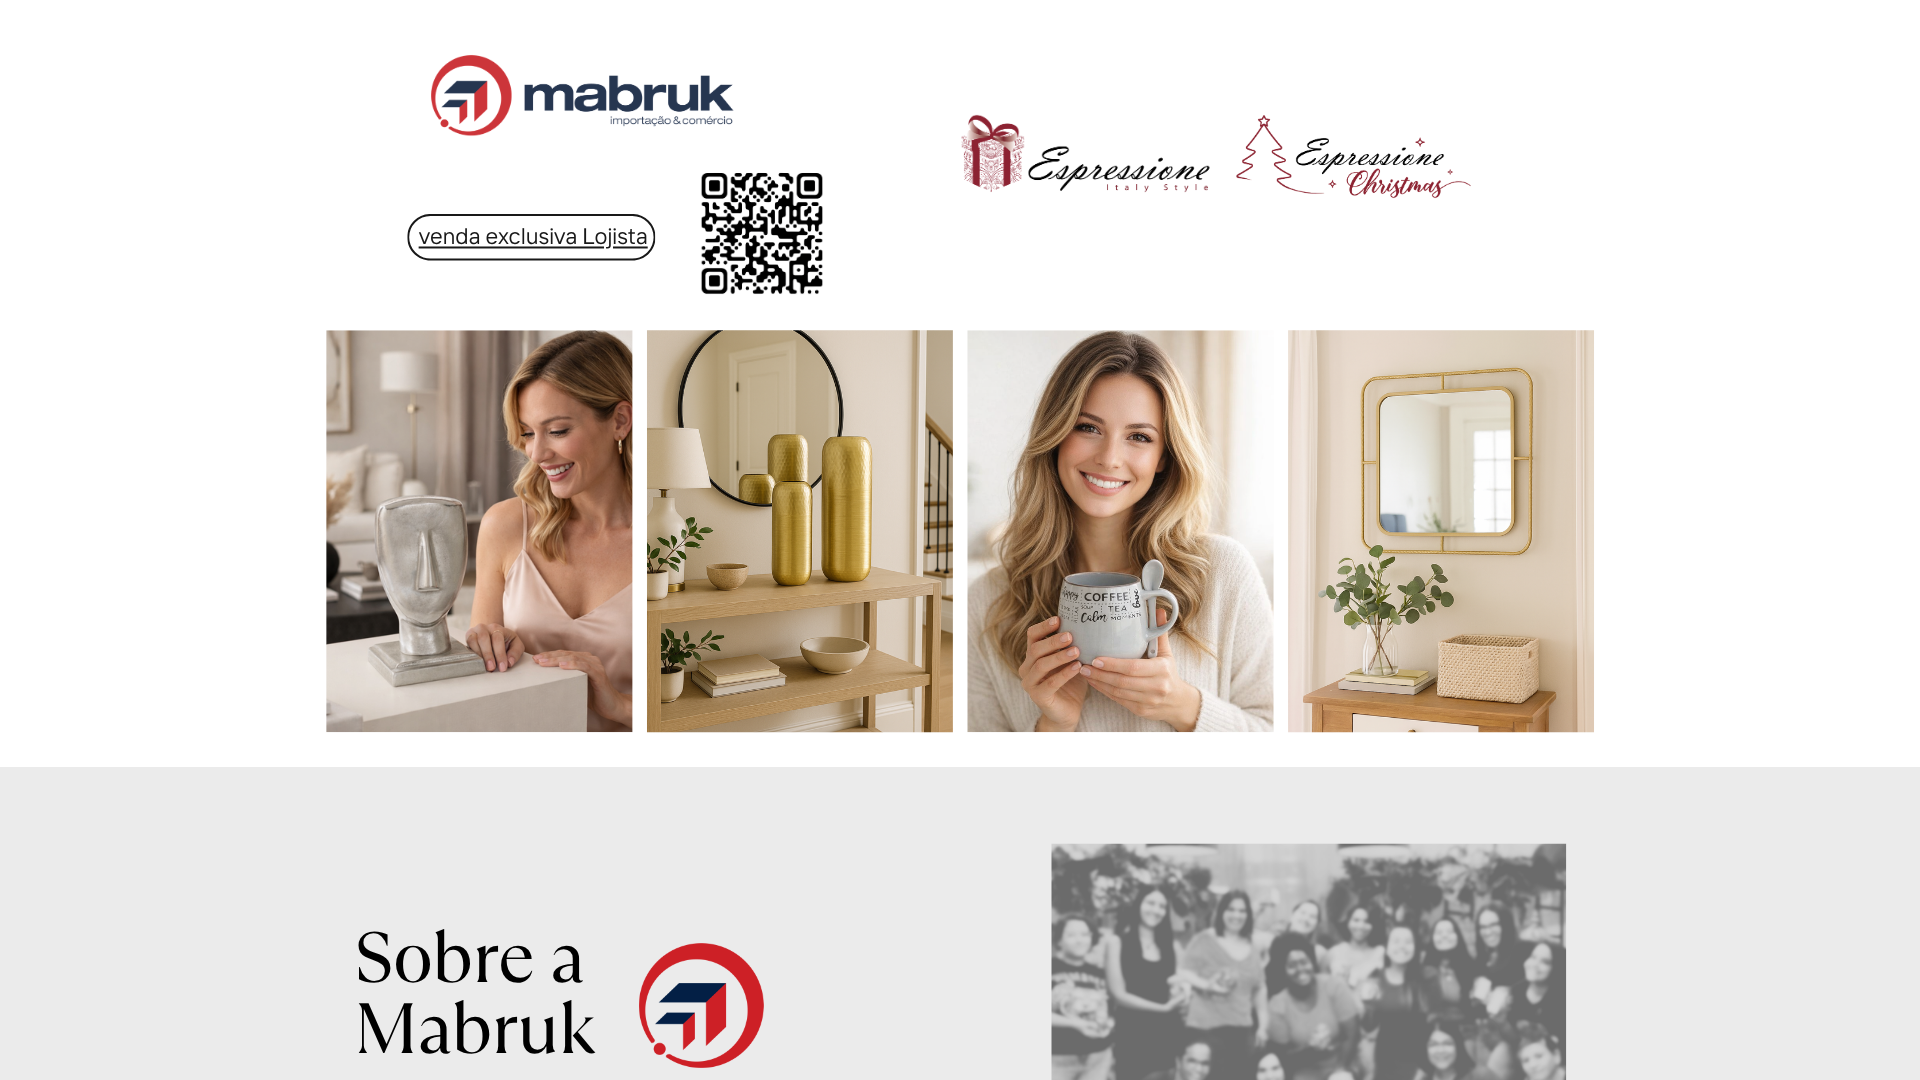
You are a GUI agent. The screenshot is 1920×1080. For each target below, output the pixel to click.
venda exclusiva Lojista (533, 235)
